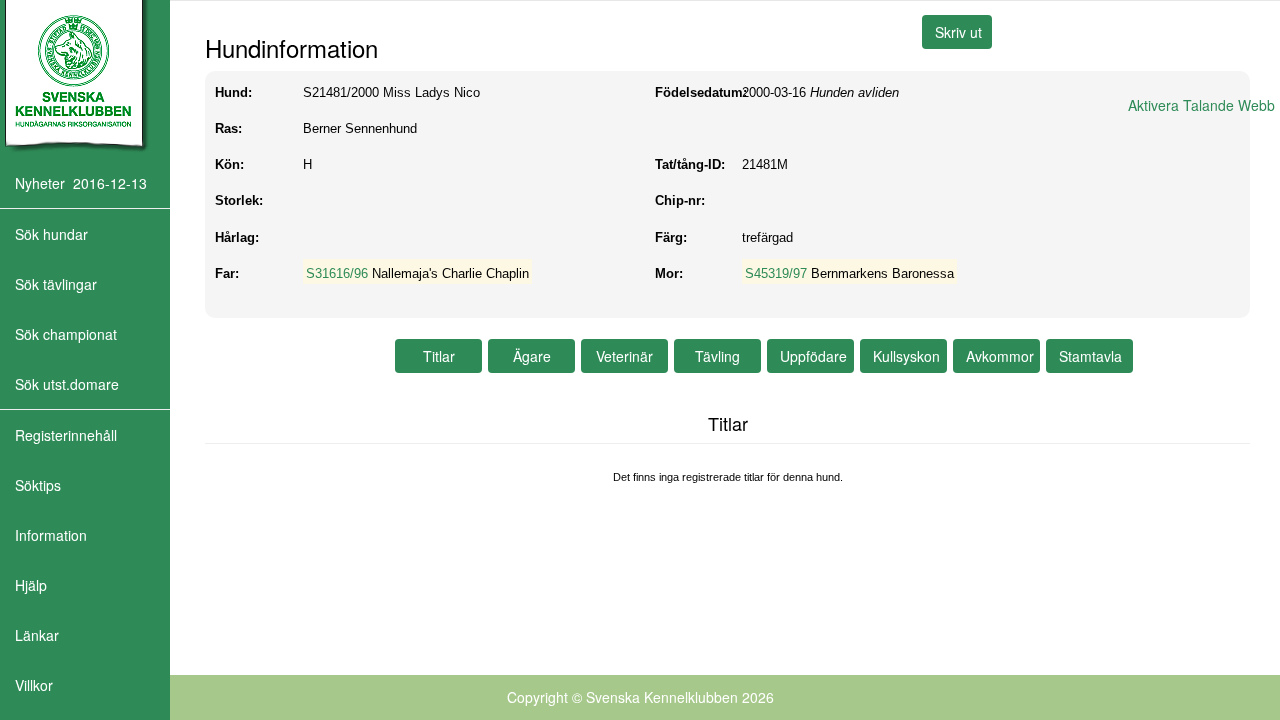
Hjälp (31, 585)
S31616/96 (337, 273)
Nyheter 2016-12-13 (81, 183)
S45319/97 (776, 273)
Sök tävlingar (56, 284)
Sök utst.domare (67, 384)
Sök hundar (51, 234)
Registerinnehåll (66, 435)
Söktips (38, 485)
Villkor (34, 685)
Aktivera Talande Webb (1201, 105)
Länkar (37, 635)
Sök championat (66, 334)
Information (51, 535)
